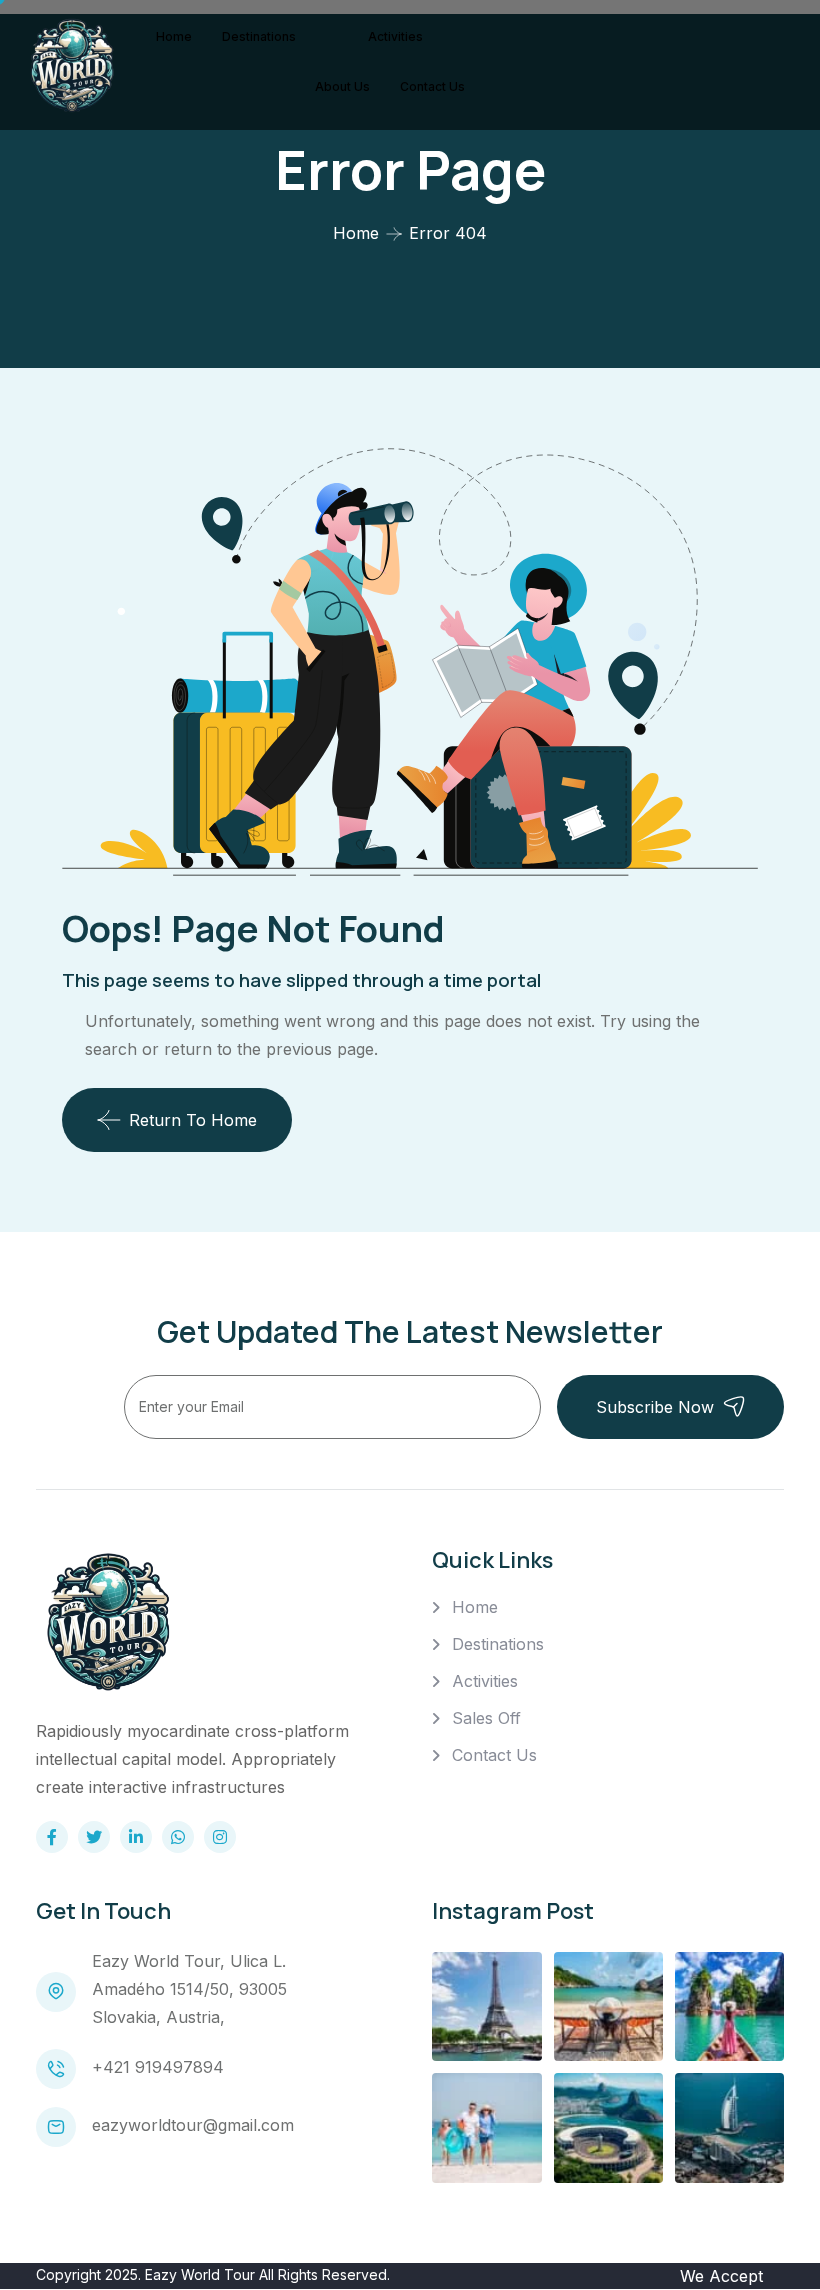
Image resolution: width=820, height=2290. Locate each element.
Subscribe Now (655, 1407)
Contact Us (432, 86)
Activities (395, 36)
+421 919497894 (158, 2067)
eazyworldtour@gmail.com (193, 2125)
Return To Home (193, 1120)
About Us (342, 86)
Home (174, 36)
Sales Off (486, 1718)
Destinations (259, 36)
